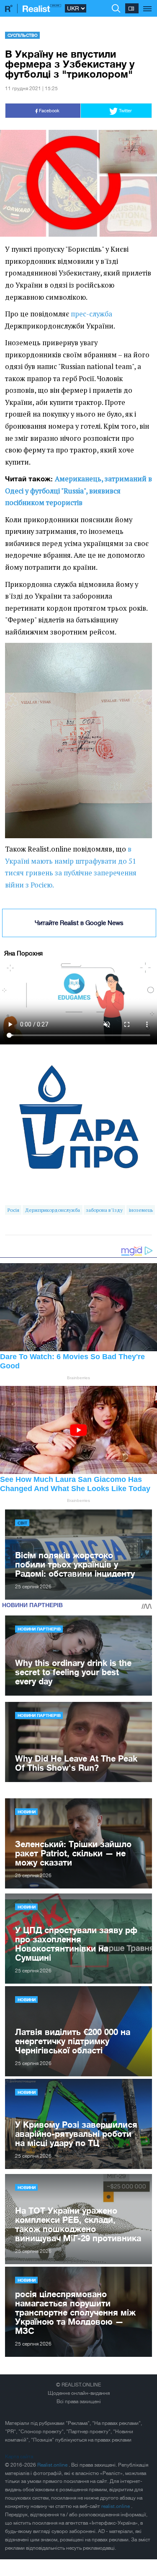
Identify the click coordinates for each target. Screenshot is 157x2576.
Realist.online (53, 2465)
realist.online (116, 2506)
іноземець (141, 1210)
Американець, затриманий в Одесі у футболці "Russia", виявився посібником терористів (78, 491)
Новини (27, 1812)
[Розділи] (148, 4)
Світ (22, 1523)
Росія (13, 1210)
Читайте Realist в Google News (79, 923)
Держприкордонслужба (53, 1210)
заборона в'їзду (104, 1210)
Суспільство (23, 35)
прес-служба (91, 314)
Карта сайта (19, 2457)
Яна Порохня (23, 953)
